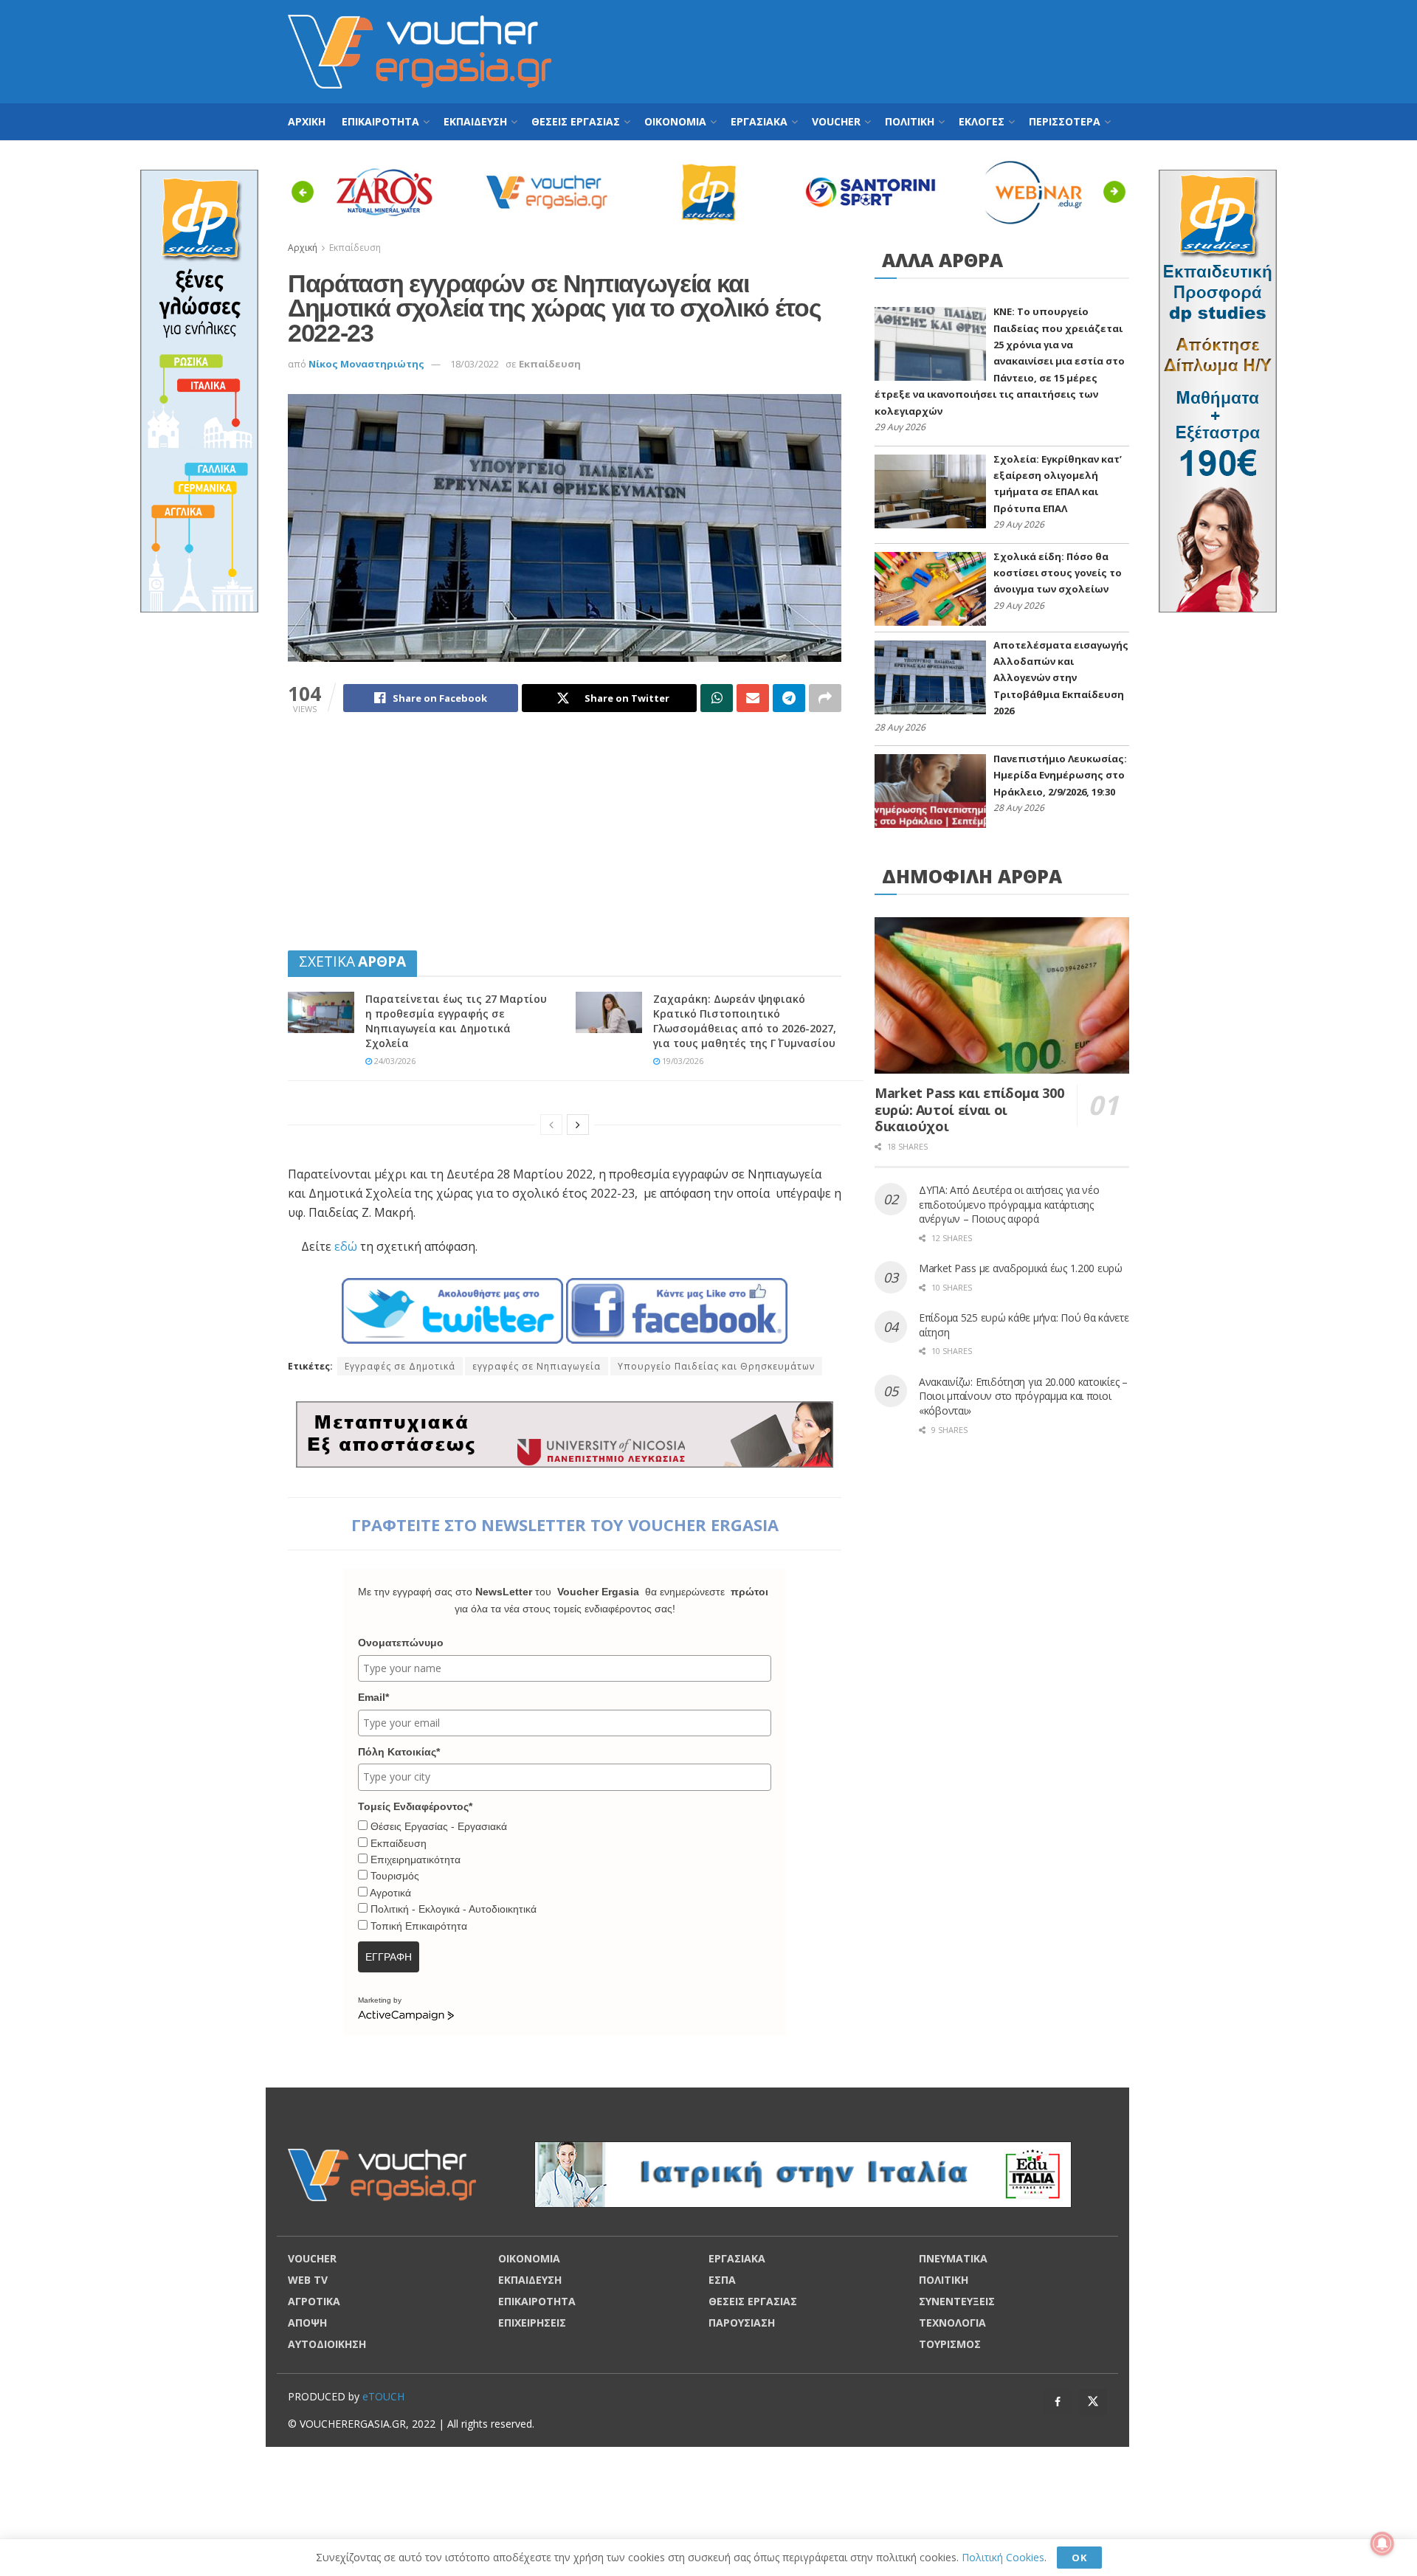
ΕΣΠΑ (722, 2280)
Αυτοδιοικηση (327, 2344)
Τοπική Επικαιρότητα (419, 1926)
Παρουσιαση (742, 2323)
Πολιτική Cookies (1003, 2557)
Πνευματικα (953, 2258)
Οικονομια (675, 121)
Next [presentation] (1118, 191)
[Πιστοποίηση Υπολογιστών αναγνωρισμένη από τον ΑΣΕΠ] (1218, 390)
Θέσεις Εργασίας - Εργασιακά (439, 1826)
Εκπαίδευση (550, 364)
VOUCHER (836, 121)
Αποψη (307, 2323)
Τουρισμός (395, 1876)
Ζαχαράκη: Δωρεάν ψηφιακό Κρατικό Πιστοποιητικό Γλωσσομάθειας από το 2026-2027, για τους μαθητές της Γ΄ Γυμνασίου (745, 1021)
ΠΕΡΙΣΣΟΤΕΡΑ (1065, 121)
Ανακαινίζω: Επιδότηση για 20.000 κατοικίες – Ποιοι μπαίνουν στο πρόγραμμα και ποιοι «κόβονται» (1023, 1396)
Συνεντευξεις (957, 2301)
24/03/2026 (394, 1061)
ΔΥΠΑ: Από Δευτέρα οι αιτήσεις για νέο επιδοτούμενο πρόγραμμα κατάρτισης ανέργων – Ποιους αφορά (1009, 1204)
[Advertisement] (861, 49)
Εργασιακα (759, 121)
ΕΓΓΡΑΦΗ (389, 1957)
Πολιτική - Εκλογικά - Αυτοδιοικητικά (454, 1909)
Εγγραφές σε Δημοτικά (400, 1366)
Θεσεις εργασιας (576, 121)
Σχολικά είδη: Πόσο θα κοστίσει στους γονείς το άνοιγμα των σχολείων (1058, 573)
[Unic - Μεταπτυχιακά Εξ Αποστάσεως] (565, 1433)
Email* (373, 1697)
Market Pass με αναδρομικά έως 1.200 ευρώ (1021, 1268)
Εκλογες (982, 121)
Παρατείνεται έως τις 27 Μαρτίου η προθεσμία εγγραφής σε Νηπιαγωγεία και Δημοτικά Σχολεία (456, 1021)
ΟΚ (1079, 2558)
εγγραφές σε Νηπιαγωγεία (537, 1366)
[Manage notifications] (1382, 2544)
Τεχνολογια (952, 2323)
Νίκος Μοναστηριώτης (366, 364)
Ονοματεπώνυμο (401, 1643)
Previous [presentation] (307, 191)
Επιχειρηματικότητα (416, 1860)
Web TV (308, 2280)
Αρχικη (307, 121)
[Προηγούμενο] (551, 1125)
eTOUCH (383, 2396)
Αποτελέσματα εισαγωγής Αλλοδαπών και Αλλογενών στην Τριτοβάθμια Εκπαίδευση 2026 (1061, 678)
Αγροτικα (314, 2301)
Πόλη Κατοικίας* (399, 1752)
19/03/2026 (682, 1061)
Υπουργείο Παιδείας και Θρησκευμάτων (716, 1366)
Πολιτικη (910, 121)
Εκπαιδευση (475, 121)
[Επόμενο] (578, 1125)
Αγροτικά (390, 1893)
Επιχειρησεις (532, 2323)
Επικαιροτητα (380, 121)
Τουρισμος (950, 2344)
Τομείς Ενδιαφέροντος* (415, 1806)
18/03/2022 (475, 364)
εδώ (346, 1246)
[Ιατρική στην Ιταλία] (803, 2173)
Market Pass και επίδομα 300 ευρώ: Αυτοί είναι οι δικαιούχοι (969, 1109)
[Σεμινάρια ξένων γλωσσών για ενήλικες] (199, 390)
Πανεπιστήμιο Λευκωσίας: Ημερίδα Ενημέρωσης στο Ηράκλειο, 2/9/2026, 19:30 (1060, 775)
